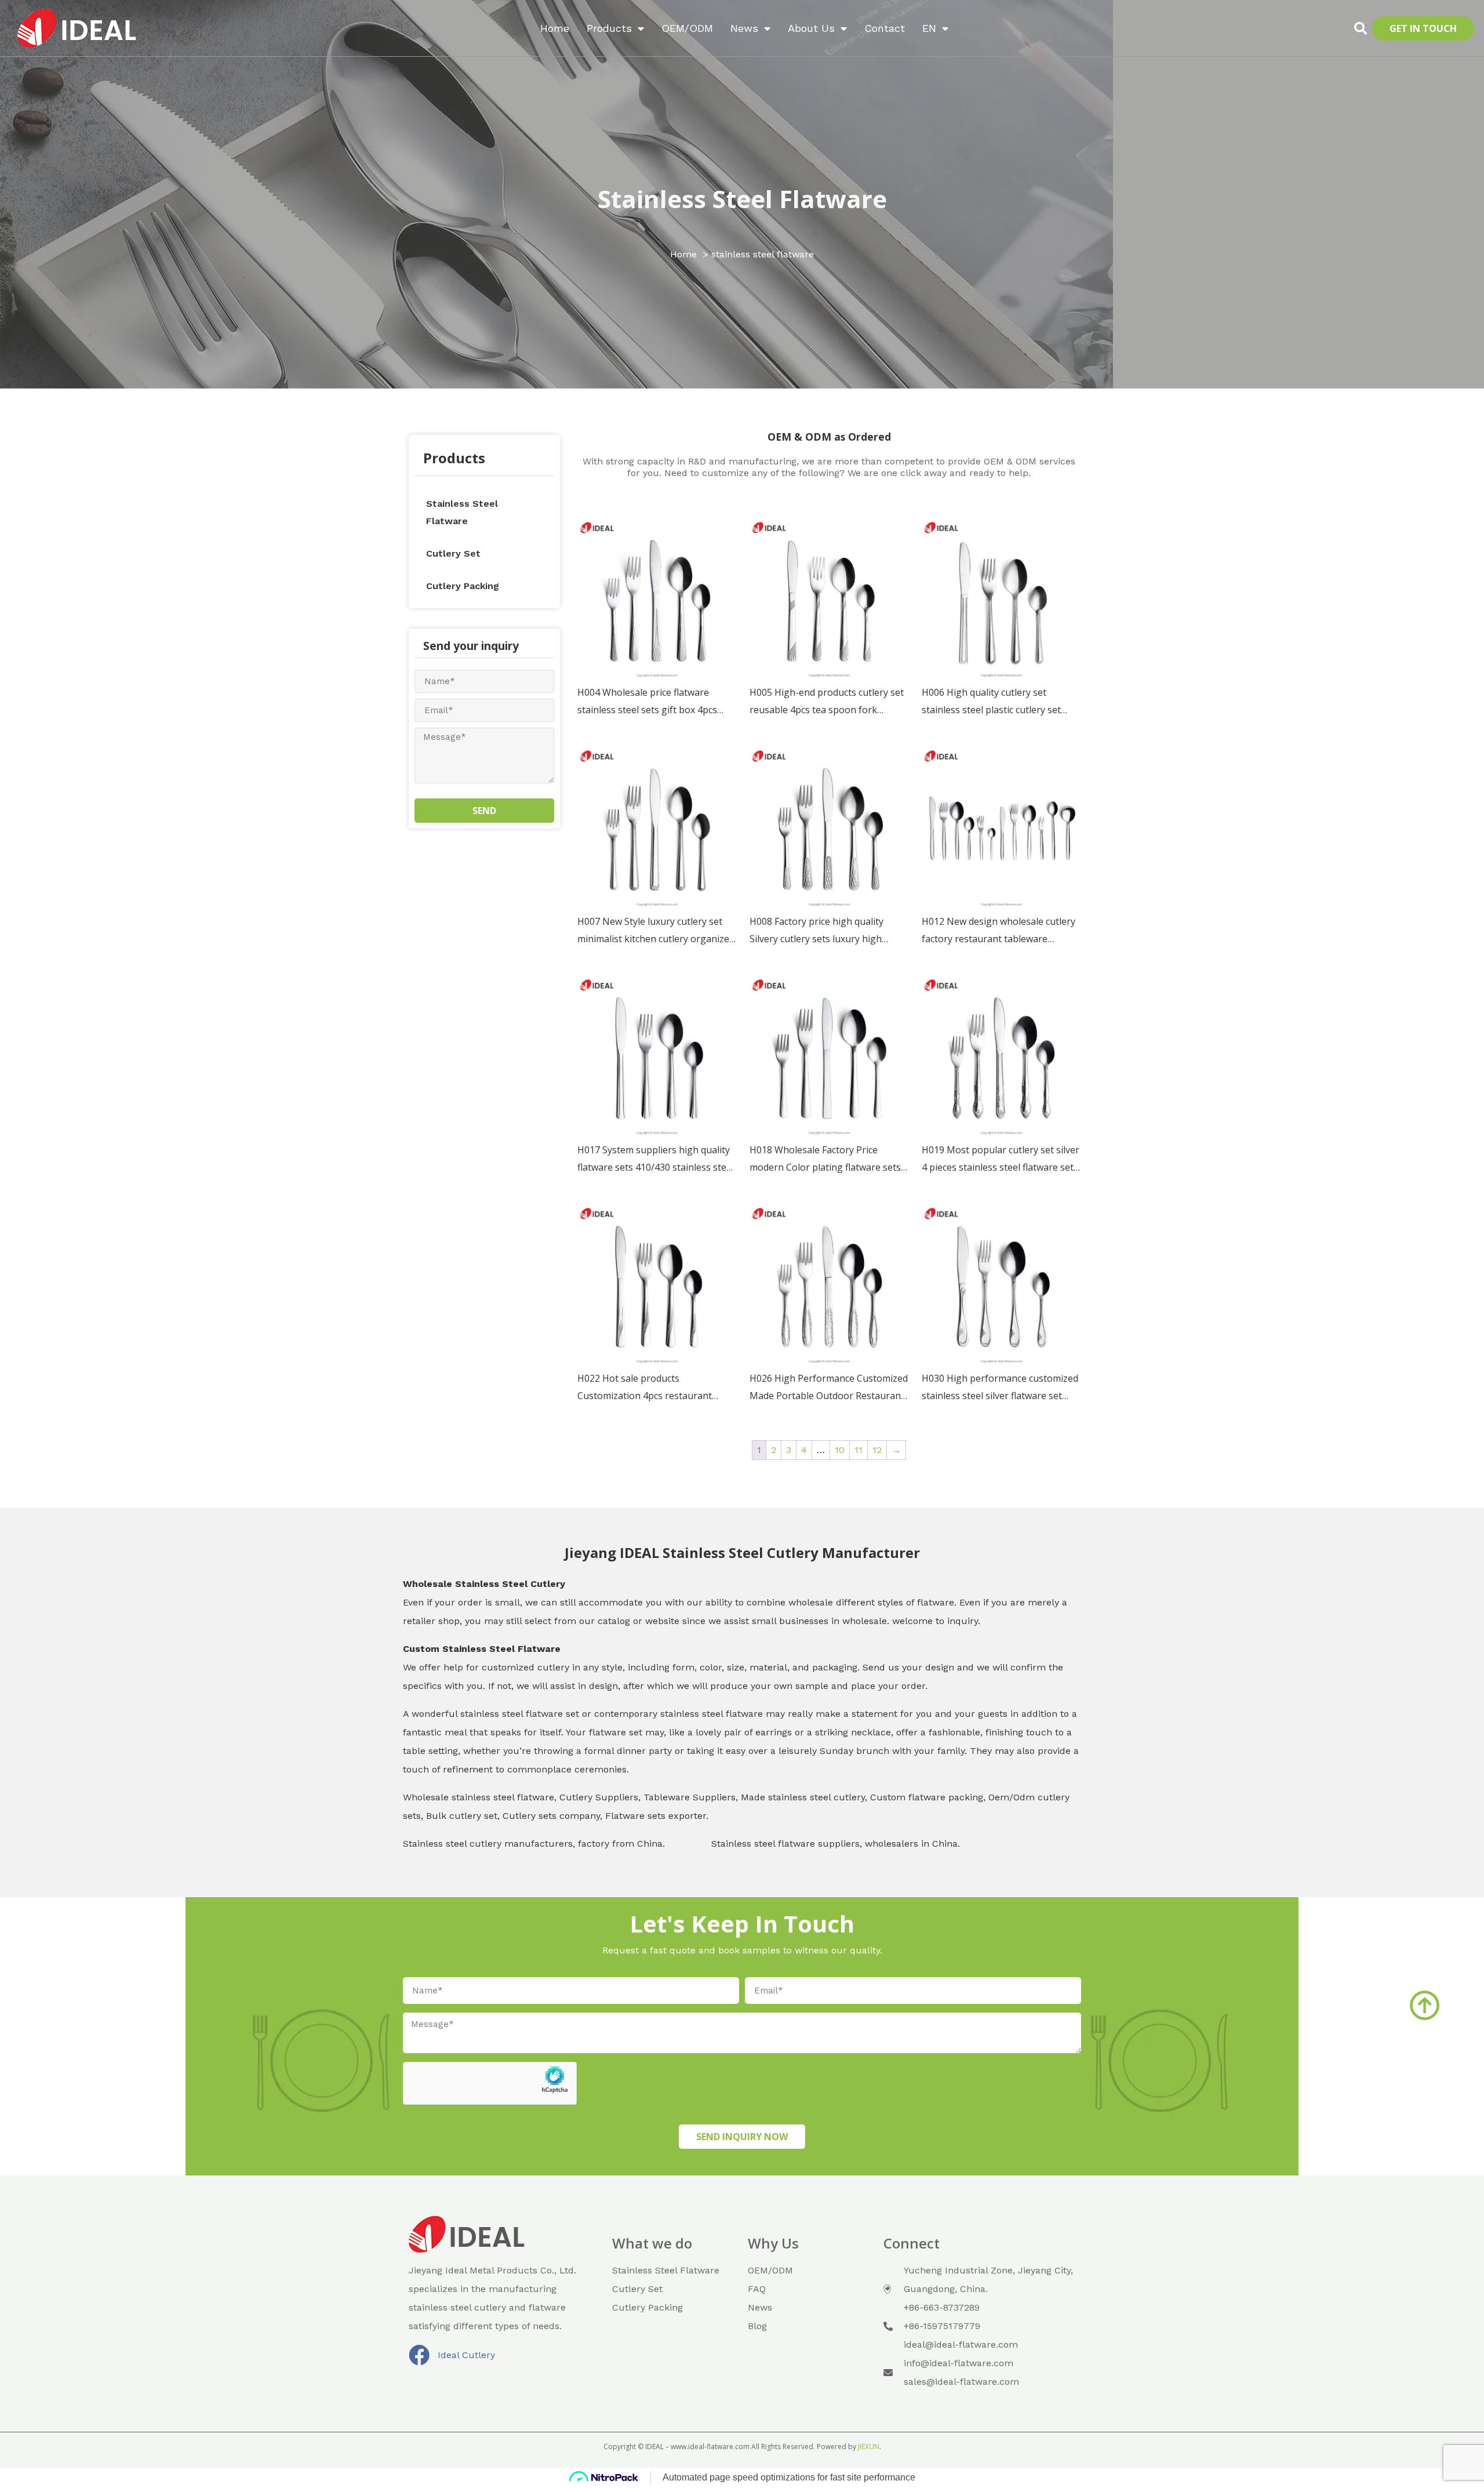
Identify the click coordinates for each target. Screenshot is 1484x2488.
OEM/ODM (687, 28)
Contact (885, 28)
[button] (1361, 28)
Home (555, 28)
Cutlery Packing (463, 586)
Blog (757, 2326)
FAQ (757, 2289)
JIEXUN (869, 2447)
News (744, 28)
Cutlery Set (453, 553)
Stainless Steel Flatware (462, 512)
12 (877, 1450)
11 (859, 1450)
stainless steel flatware (742, 199)
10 (840, 1450)
